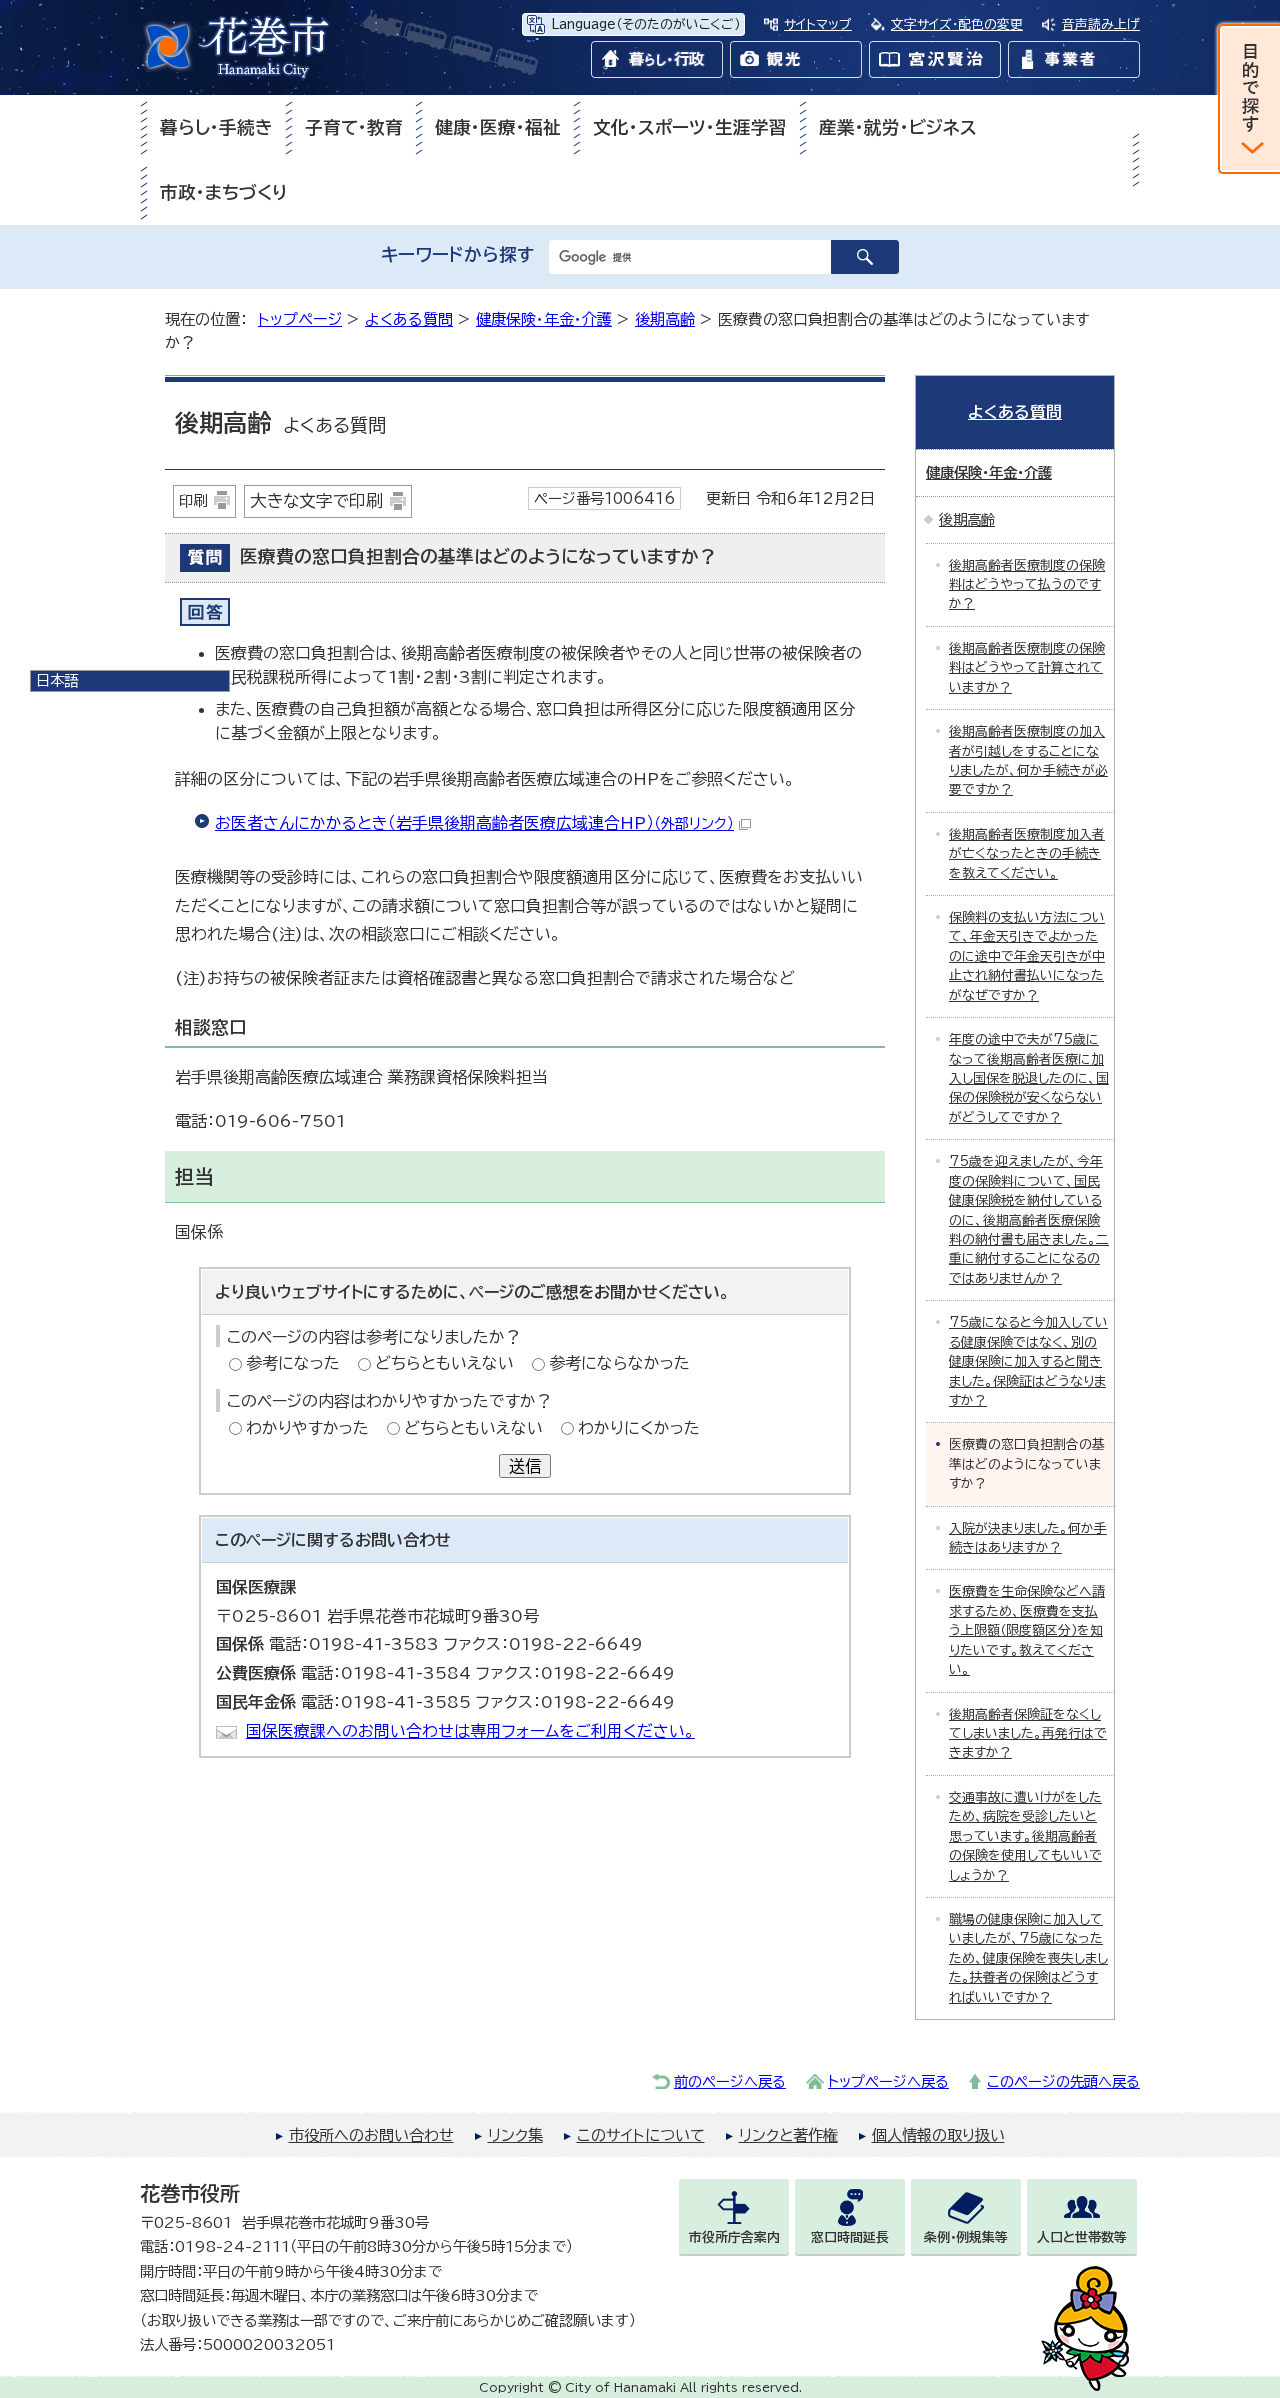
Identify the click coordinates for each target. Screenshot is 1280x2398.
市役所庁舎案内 (734, 2237)
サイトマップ (818, 24)
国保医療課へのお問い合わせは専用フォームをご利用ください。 (470, 1731)
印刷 (193, 500)
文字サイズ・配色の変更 (957, 24)
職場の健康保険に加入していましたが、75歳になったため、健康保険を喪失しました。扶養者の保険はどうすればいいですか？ (1028, 1958)
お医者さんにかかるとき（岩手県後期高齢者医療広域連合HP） (474, 823)
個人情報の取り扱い (938, 2135)
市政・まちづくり (224, 192)
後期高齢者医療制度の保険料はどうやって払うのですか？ (1027, 585)
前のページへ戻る (730, 2081)
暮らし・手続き (216, 127)
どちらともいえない (444, 1363)
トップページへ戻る (888, 2081)
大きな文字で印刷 (316, 500)
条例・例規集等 (966, 2237)
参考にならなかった (619, 1363)
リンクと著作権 (788, 2135)
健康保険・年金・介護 (544, 319)
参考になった (293, 1363)
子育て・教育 (354, 127)
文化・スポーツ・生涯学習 (690, 127)
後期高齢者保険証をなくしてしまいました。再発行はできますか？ (1028, 1734)
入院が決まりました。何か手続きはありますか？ (1028, 1538)
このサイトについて (641, 2135)
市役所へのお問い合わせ (371, 2135)
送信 (525, 1466)
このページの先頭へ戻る (1063, 2081)
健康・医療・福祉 (498, 127)
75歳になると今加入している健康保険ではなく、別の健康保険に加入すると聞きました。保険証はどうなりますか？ (1028, 1361)
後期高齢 (665, 319)
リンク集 (515, 2135)
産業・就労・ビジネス (898, 127)
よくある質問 (409, 319)
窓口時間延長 (850, 2237)
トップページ (300, 319)
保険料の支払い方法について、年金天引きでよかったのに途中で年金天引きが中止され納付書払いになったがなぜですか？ (1027, 956)
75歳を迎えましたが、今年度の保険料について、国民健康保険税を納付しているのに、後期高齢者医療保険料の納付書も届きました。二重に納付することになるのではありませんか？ (1029, 1220)
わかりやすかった (307, 1428)
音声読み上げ (1101, 24)
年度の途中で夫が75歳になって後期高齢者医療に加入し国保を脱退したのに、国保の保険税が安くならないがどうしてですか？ (1029, 1078)
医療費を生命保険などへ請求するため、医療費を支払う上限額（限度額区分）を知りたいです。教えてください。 (1027, 1630)
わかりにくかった (639, 1428)
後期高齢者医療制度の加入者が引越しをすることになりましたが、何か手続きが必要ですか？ (1028, 760)
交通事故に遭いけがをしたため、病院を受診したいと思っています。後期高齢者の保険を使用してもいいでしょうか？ (1025, 1836)
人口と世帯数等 (1082, 2237)
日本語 (57, 680)
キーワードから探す (457, 254)
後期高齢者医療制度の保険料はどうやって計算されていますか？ (1027, 668)
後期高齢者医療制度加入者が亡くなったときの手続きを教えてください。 (1027, 854)
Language (645, 24)
